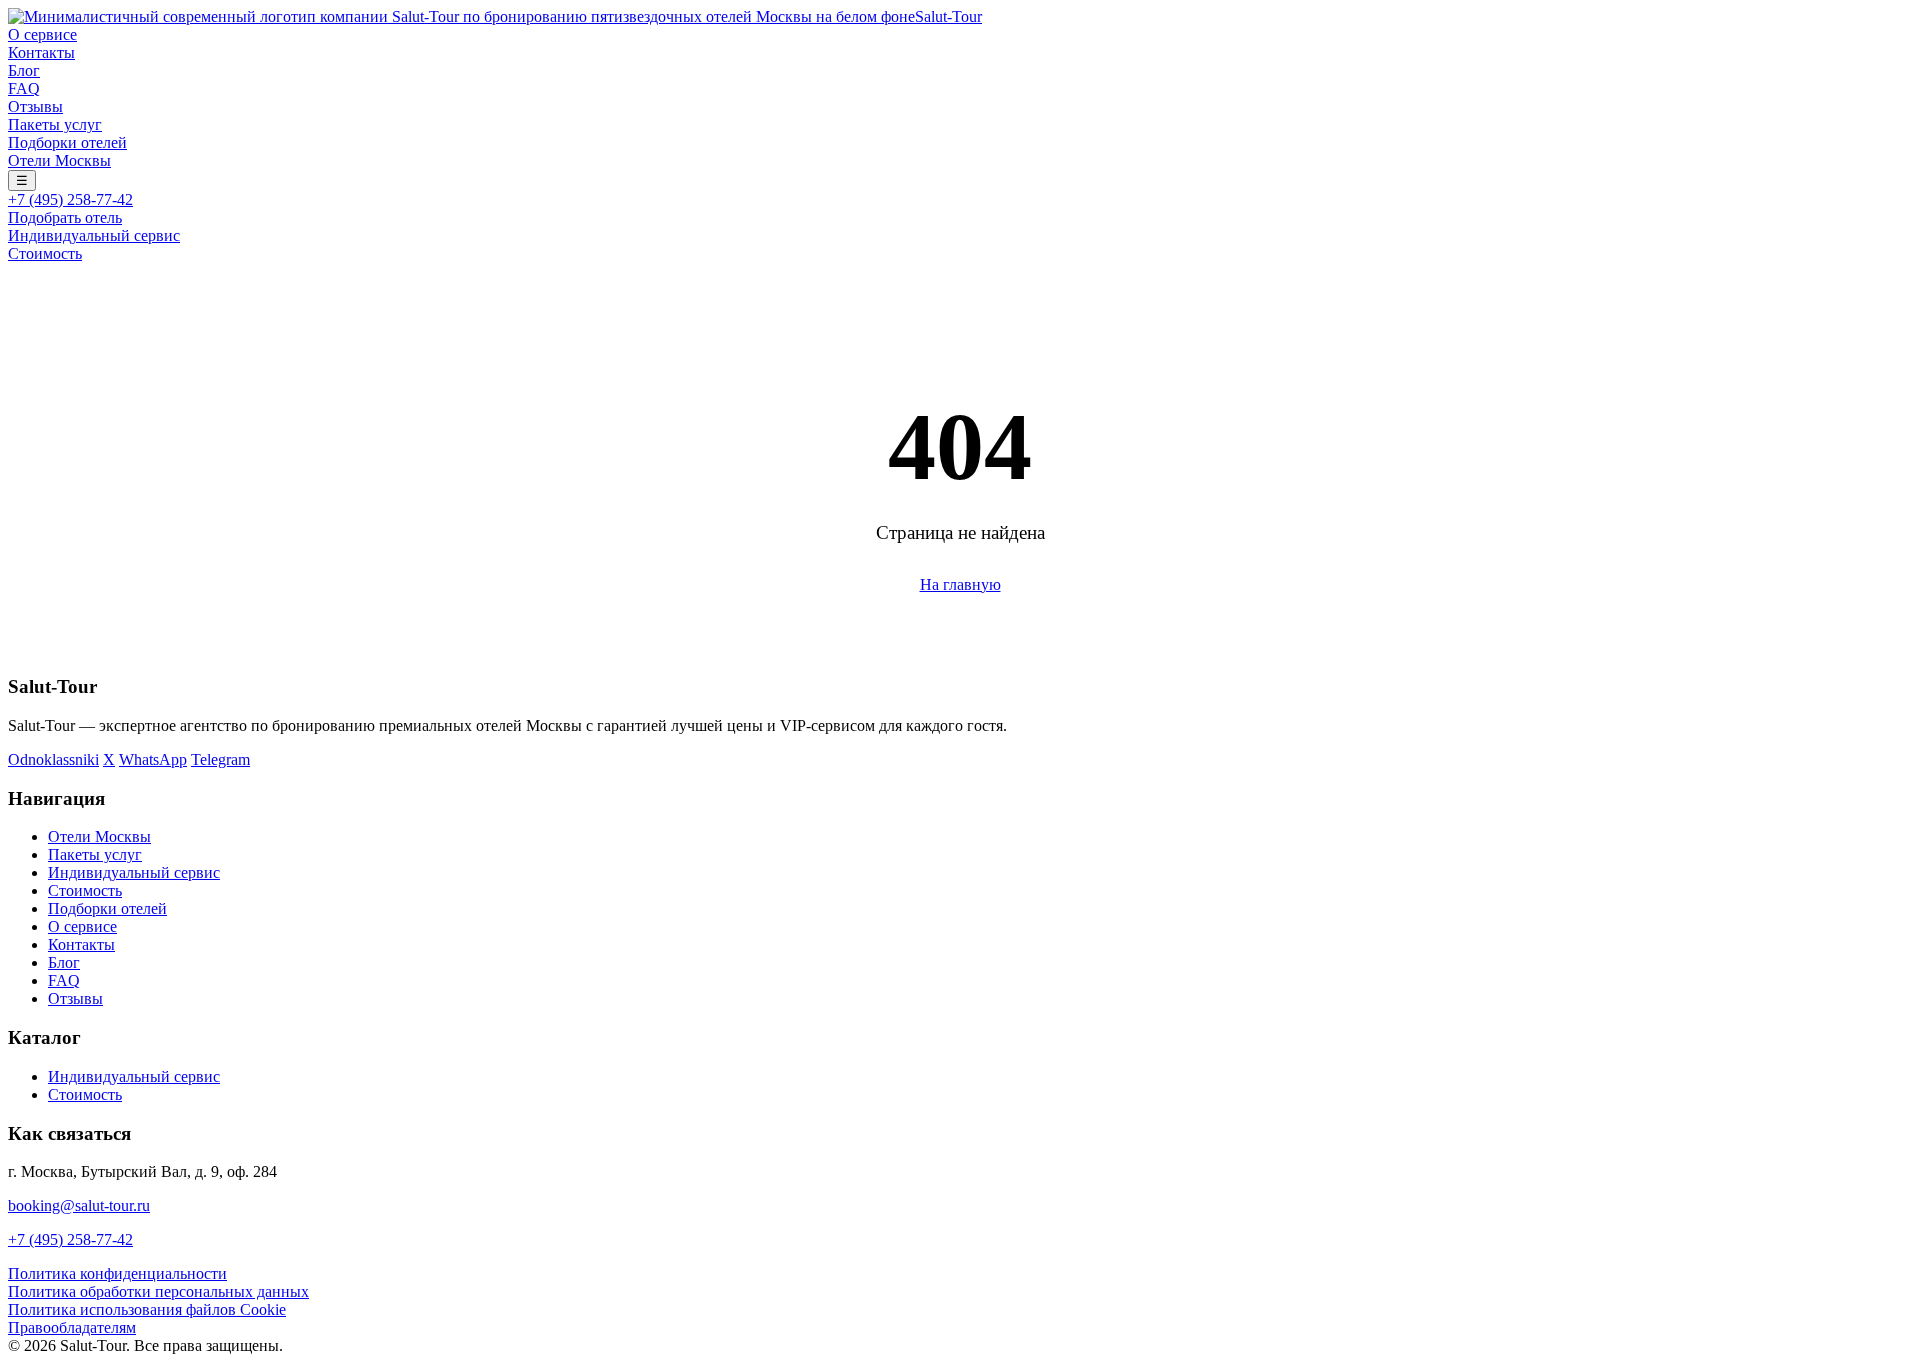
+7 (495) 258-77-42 (70, 199)
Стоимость (45, 253)
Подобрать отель (65, 217)
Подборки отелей (67, 142)
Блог (24, 70)
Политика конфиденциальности (117, 1273)
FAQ (24, 88)
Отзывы (35, 106)
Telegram (220, 759)
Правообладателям (72, 1327)
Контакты (41, 52)
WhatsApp (153, 759)
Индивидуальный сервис (94, 235)
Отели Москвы (59, 160)
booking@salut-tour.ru (79, 1205)
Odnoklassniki (53, 759)
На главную (960, 584)
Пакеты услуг (55, 124)
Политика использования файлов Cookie (147, 1309)
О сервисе (42, 34)
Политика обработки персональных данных (158, 1291)
